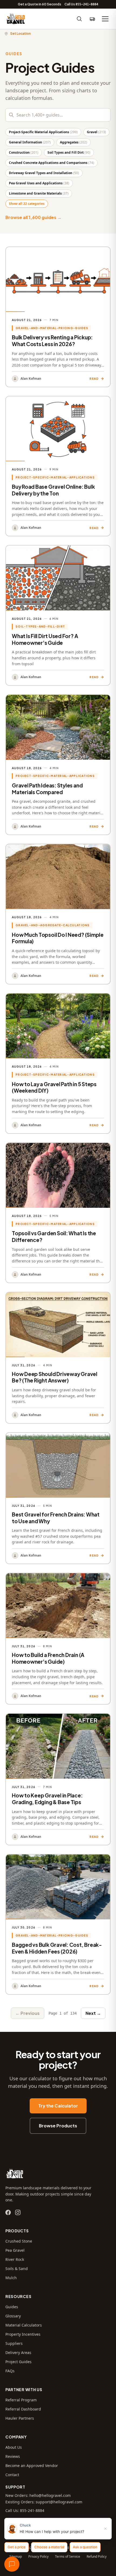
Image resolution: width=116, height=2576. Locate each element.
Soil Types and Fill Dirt (69, 152)
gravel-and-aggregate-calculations (53, 925)
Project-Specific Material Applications (43, 132)
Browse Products (58, 2126)
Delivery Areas (18, 2352)
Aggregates (74, 142)
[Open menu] (105, 19)
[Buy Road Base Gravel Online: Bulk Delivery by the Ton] (58, 466)
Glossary (13, 2316)
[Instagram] (18, 2212)
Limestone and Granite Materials (39, 193)
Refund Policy (97, 2557)
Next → (93, 2013)
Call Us (81, 4)
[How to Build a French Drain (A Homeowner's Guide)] (58, 1639)
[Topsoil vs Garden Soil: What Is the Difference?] (58, 1213)
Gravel (96, 132)
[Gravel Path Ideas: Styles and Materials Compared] (58, 765)
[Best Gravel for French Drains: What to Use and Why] (58, 1498)
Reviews (13, 2456)
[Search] (79, 19)
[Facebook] (8, 2212)
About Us (14, 2447)
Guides (12, 2307)
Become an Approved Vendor (32, 2466)
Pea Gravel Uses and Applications (39, 183)
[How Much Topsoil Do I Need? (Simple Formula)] (58, 914)
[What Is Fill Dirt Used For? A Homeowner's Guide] (58, 615)
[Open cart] (92, 19)
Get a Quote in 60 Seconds (40, 4)
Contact (12, 2475)
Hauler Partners (20, 2418)
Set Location (21, 34)
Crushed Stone (19, 2241)
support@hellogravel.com (59, 2502)
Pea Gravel (15, 2250)
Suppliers (14, 2343)
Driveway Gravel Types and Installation (44, 173)
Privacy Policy (38, 2557)
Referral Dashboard (23, 2409)
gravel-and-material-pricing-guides (52, 328)
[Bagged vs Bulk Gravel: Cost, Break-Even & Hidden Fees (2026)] (58, 1924)
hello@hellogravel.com (50, 2495)
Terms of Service (68, 2557)
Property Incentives (23, 2334)
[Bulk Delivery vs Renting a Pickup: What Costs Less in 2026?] (58, 317)
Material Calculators (24, 2325)
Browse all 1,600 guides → (33, 217)
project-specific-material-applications (55, 477)
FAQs (10, 2371)
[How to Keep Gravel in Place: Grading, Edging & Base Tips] (58, 1779)
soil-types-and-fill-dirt (40, 626)
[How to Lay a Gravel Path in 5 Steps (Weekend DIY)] (58, 1063)
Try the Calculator (58, 2106)
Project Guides (18, 2362)
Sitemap (16, 2557)
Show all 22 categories (27, 204)
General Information (30, 142)
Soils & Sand (17, 2269)
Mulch (11, 2278)
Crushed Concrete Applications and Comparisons (52, 163)
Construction (24, 152)
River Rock (15, 2259)
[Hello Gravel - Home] (16, 19)
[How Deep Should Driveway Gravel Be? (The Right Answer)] (58, 1358)
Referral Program (21, 2400)
